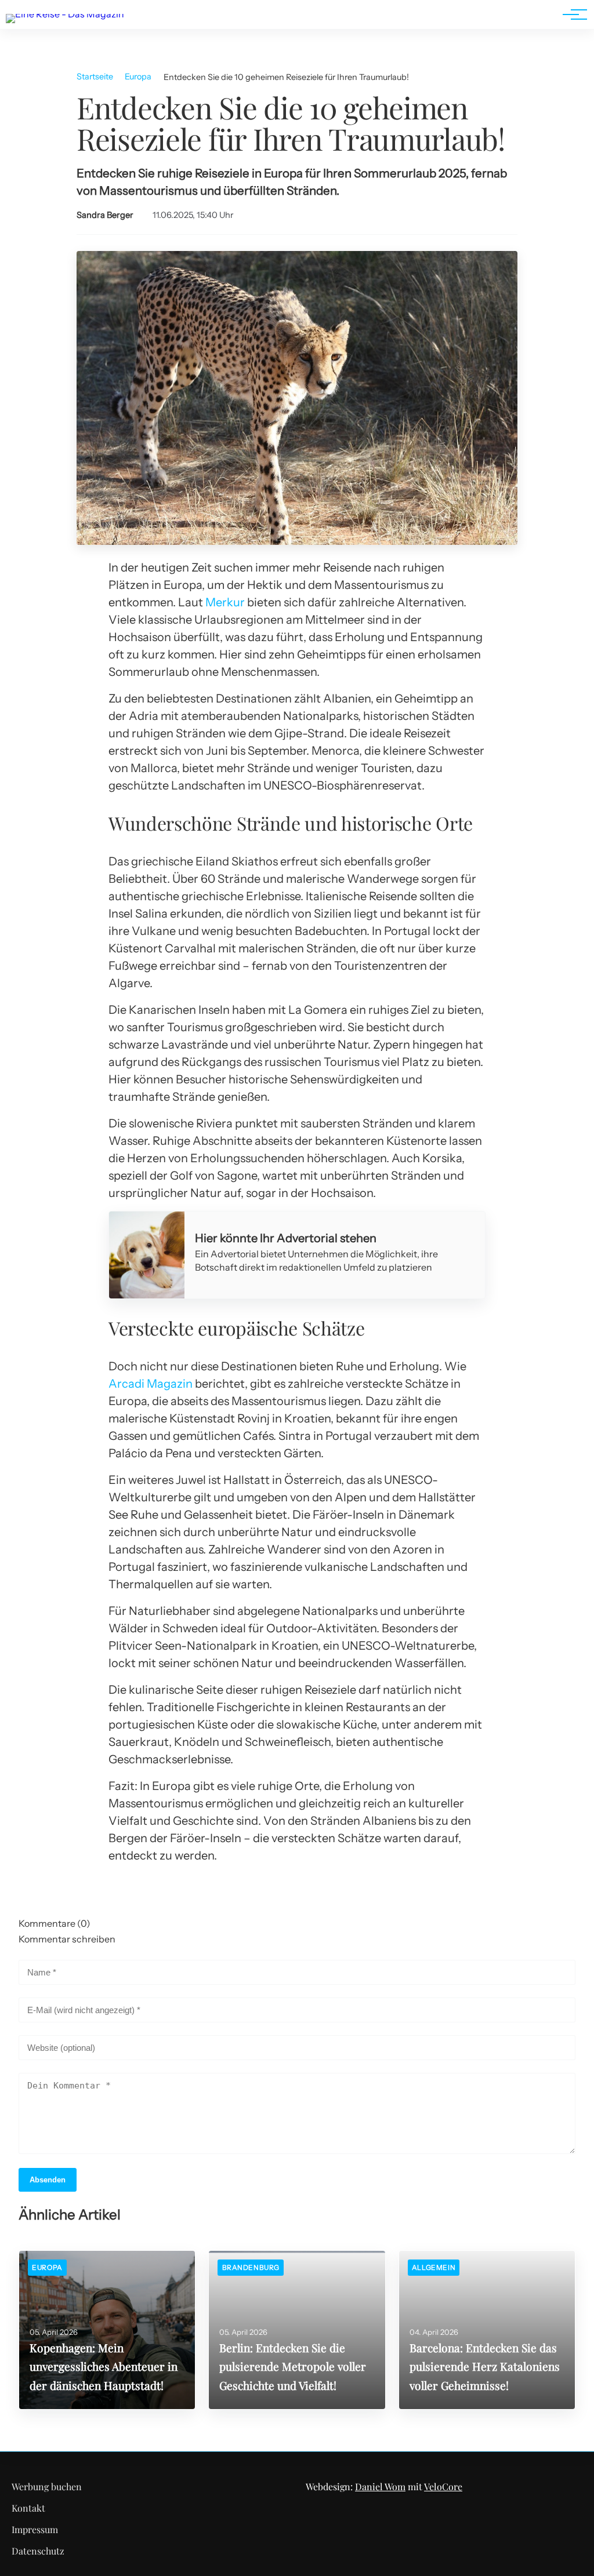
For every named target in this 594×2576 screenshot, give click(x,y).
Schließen (297, 1382)
